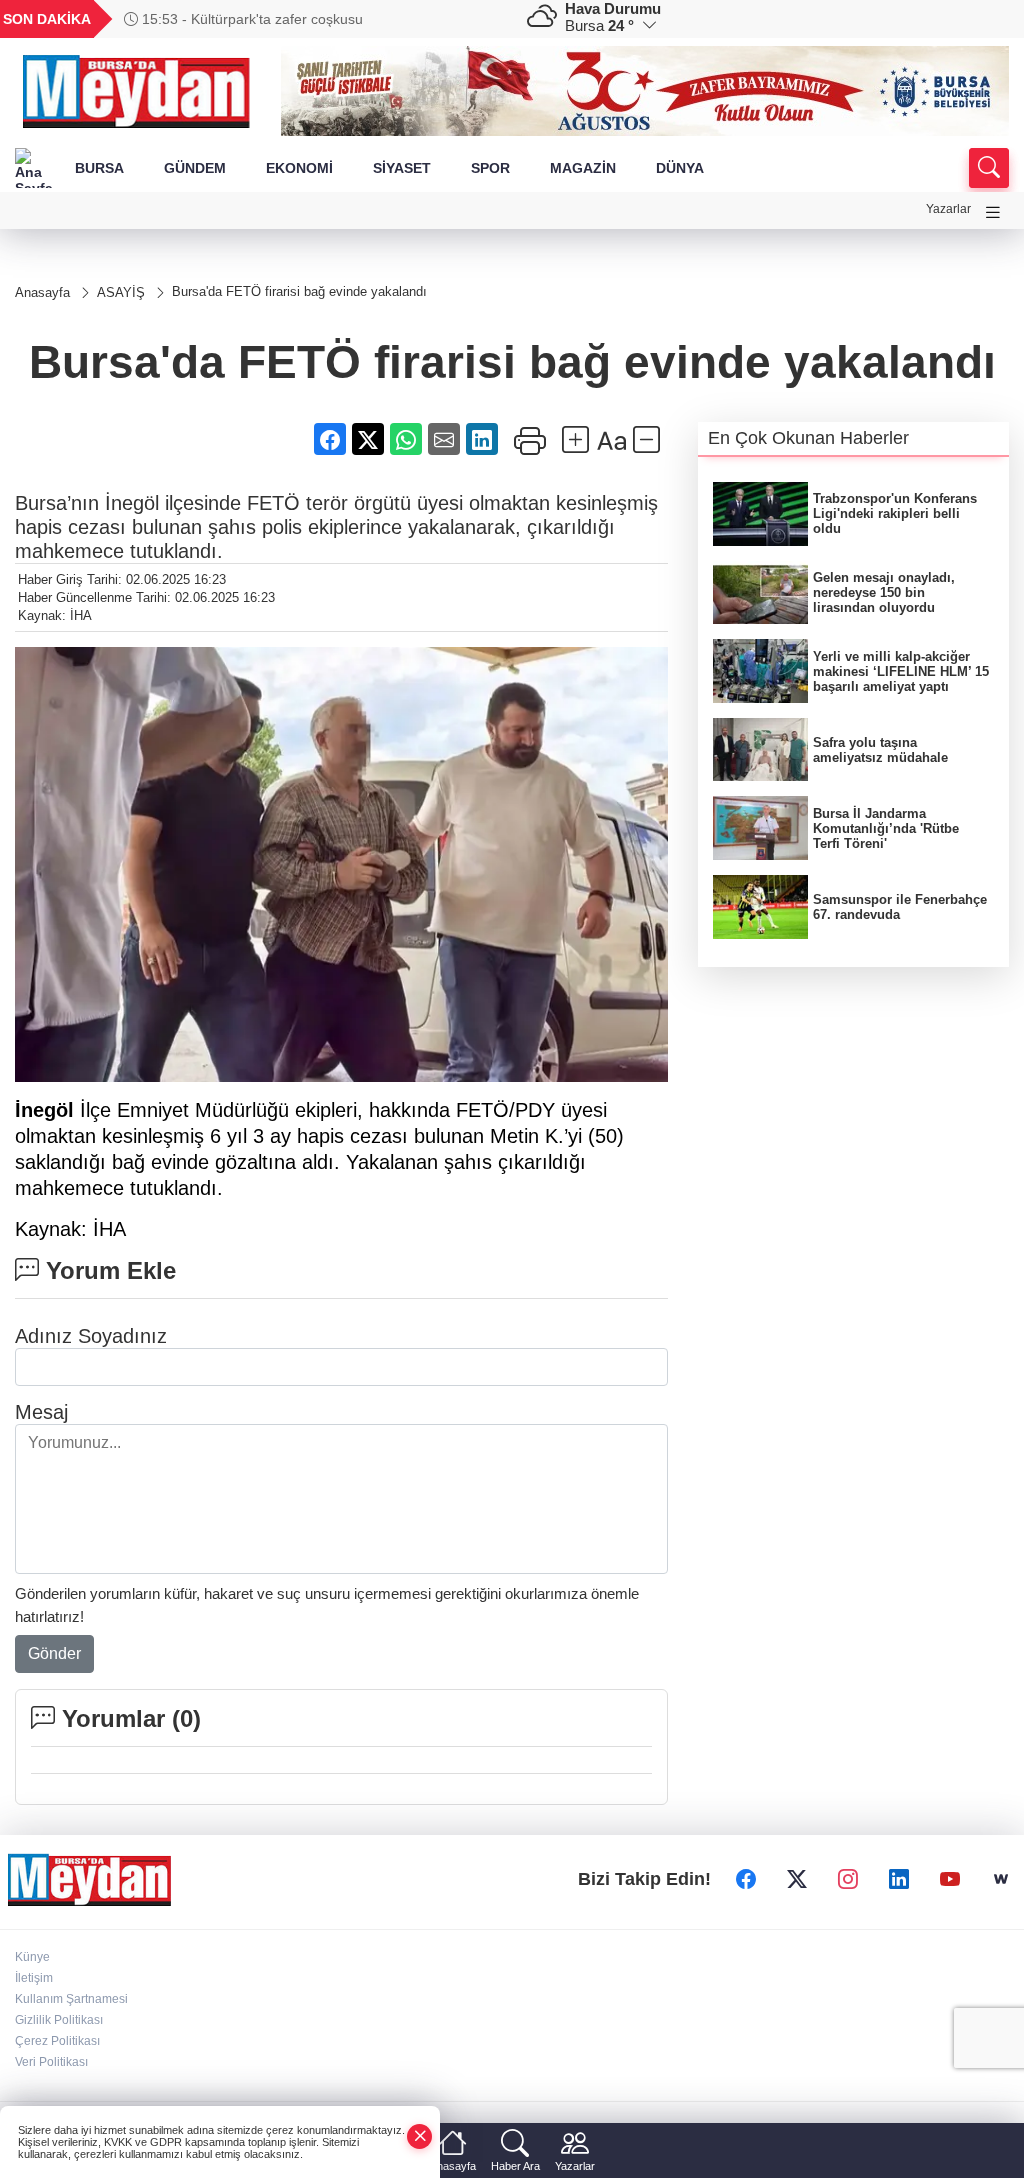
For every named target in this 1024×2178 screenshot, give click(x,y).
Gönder (54, 1653)
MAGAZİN (583, 168)
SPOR (490, 168)
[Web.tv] (1001, 1879)
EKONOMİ (299, 168)
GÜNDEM (195, 168)
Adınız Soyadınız (91, 1336)
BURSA (99, 168)
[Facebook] (746, 1879)
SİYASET (402, 168)
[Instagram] (848, 1879)
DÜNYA (680, 168)
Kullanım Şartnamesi (71, 1999)
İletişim (34, 1978)
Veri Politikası (51, 2062)
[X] (797, 1879)
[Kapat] (420, 2136)
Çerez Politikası (57, 2041)
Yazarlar (948, 209)
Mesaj (41, 1412)
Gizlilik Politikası (59, 2020)
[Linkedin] (899, 1879)
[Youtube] (950, 1879)
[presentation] (478, 19)
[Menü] (993, 212)
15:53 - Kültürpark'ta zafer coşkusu (250, 19)
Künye (32, 1957)
